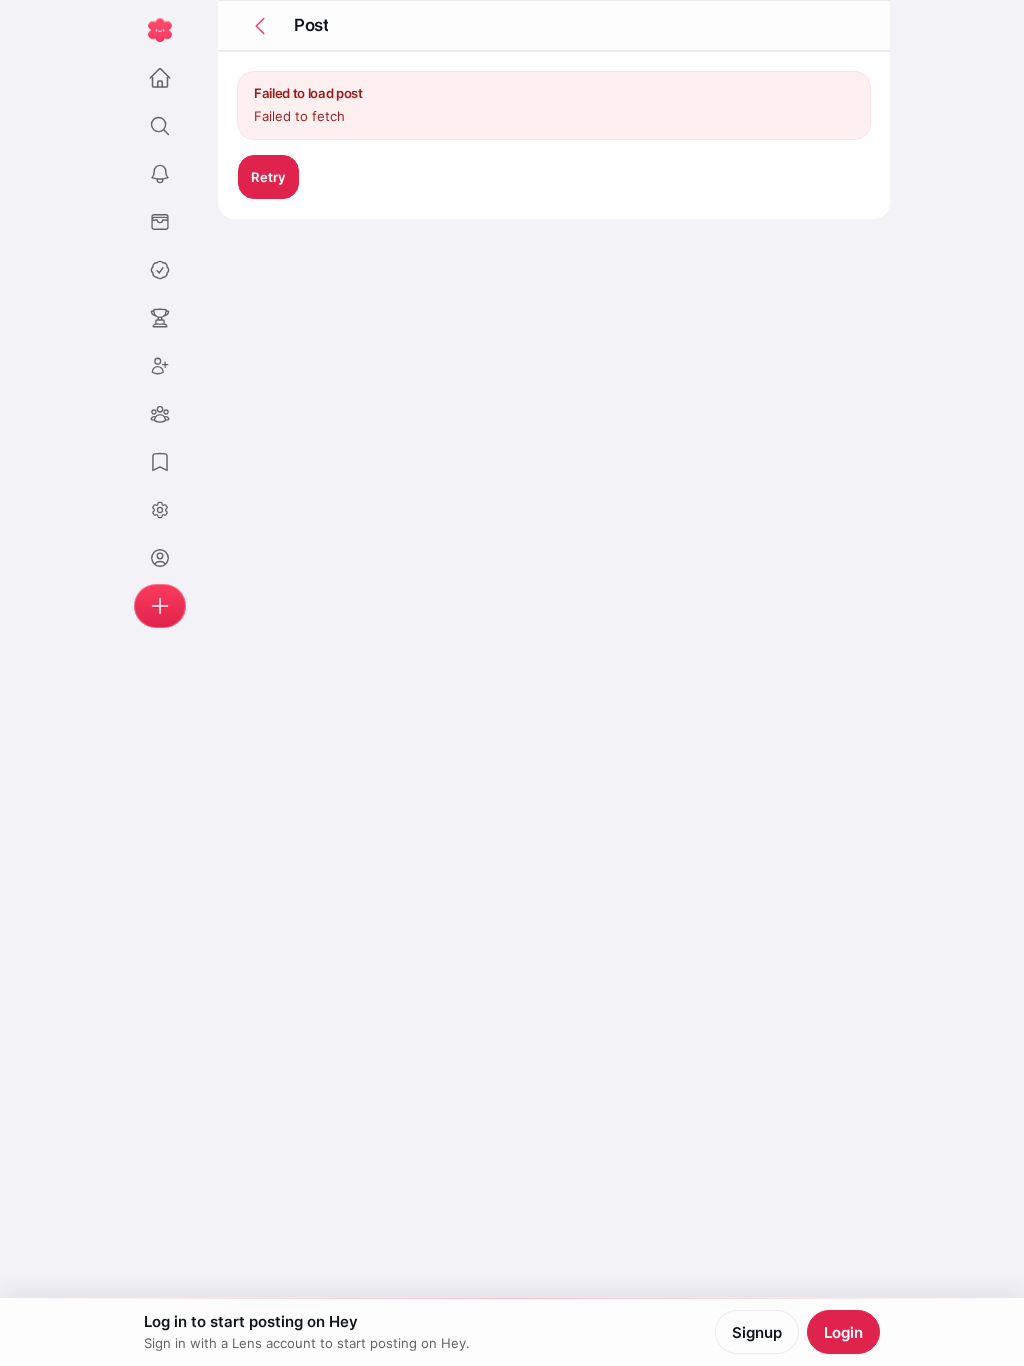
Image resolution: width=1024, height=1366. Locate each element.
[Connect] (160, 366)
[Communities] (160, 414)
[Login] (160, 558)
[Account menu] (160, 510)
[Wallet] (160, 222)
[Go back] (260, 26)
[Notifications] (160, 174)
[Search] (160, 126)
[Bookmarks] (160, 462)
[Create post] (160, 606)
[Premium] (160, 270)
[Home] (160, 78)
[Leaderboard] (160, 318)
